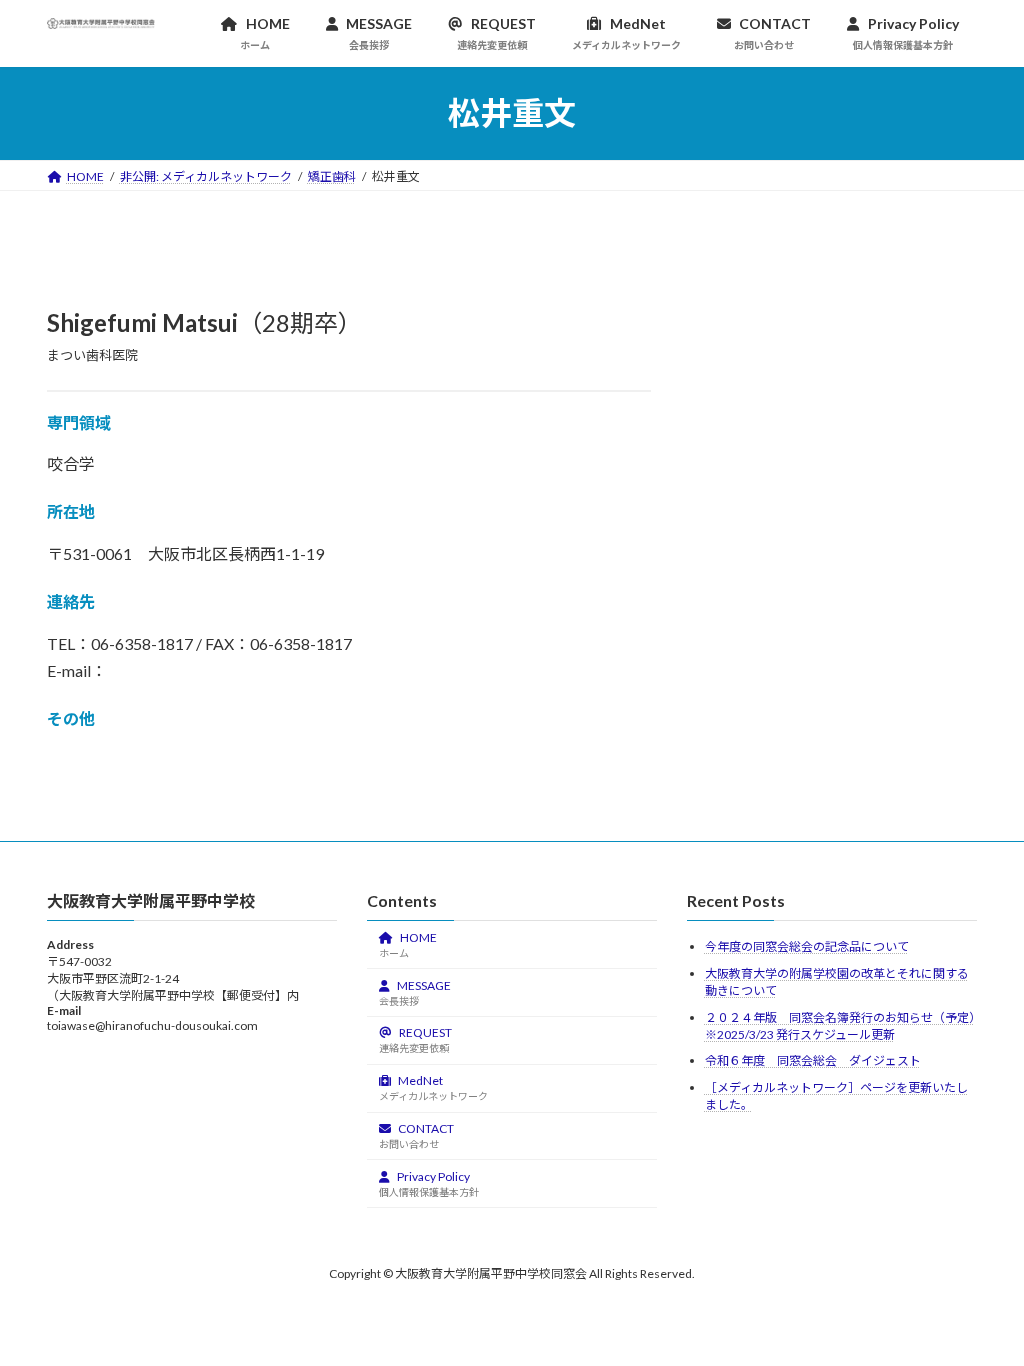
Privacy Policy (429, 1182)
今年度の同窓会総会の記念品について (807, 946)
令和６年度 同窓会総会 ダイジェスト (813, 1060)
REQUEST (415, 1039)
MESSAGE (415, 991)
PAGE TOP (980, 1306)
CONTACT (416, 1135)
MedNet (433, 1087)
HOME (408, 944)
